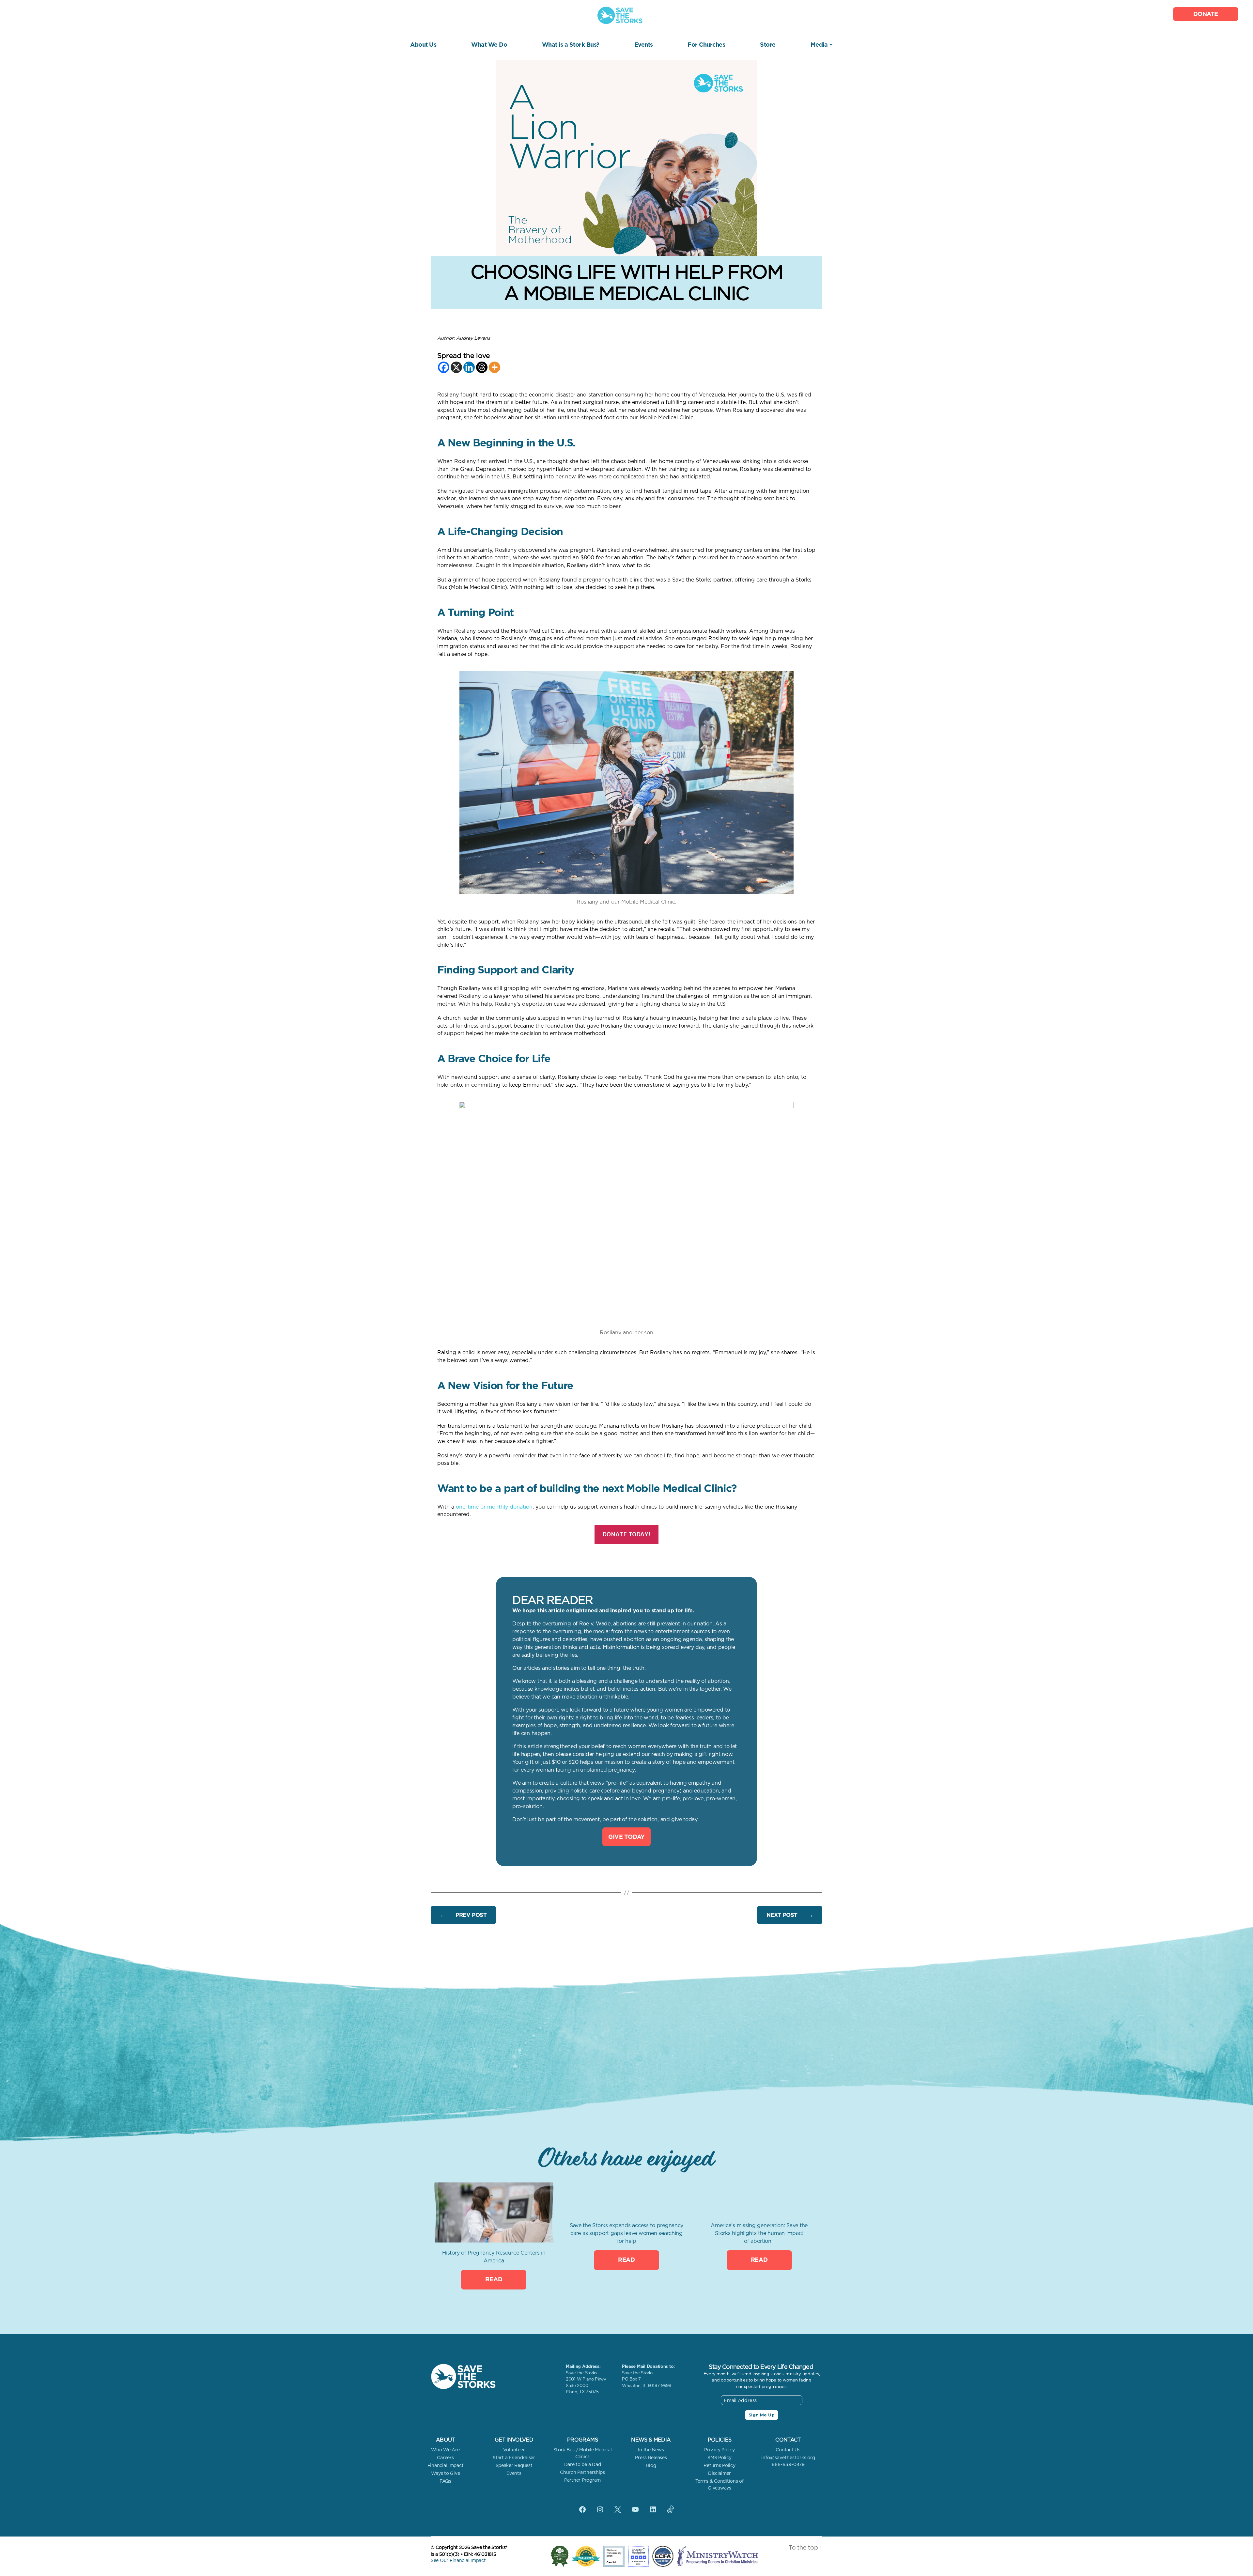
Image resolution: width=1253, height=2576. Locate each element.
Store (768, 45)
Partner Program (582, 2480)
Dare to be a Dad (583, 2464)
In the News (651, 2450)
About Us (423, 45)
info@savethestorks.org (788, 2458)
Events (644, 45)
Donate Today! (626, 1534)
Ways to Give (446, 2473)
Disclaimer (719, 2473)
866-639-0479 (788, 2464)
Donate (1206, 14)
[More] (495, 367)
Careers (445, 2458)
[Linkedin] (469, 367)
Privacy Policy (719, 2450)
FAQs (445, 2481)
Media (819, 45)
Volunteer (514, 2450)
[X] (456, 367)
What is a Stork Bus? (571, 45)
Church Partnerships (582, 2472)
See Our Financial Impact (458, 2560)
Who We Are (445, 2450)
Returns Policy (719, 2465)
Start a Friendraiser (514, 2458)
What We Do (489, 45)
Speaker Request (514, 2465)
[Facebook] (444, 367)
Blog (651, 2465)
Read (494, 2279)
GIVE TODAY (626, 1837)
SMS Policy (719, 2458)
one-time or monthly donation (494, 1507)
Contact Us (788, 2450)
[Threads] (482, 367)
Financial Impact (446, 2465)
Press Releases (651, 2458)
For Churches (706, 45)
